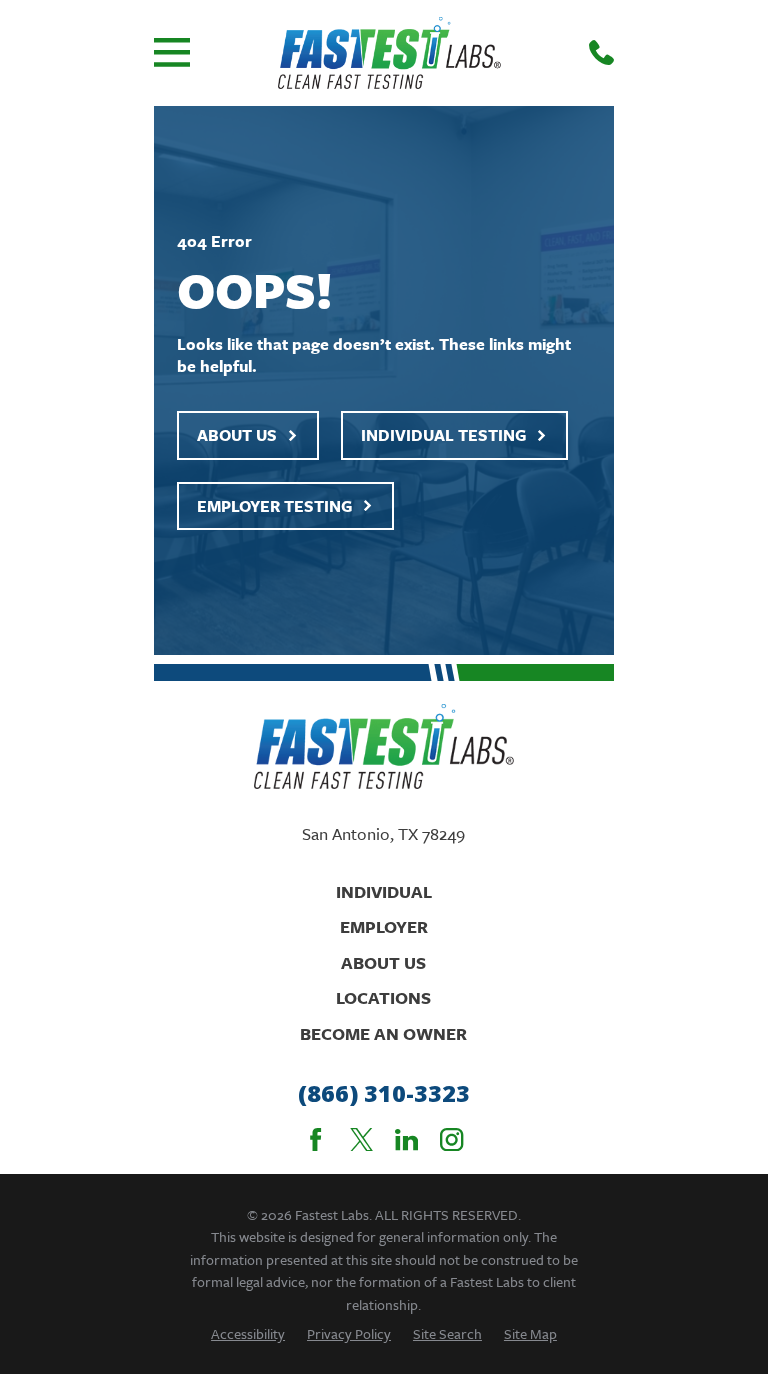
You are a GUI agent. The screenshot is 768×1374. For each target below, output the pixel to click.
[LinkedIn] (406, 1139)
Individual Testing (443, 435)
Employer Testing (274, 506)
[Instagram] (451, 1139)
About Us (237, 435)
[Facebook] (315, 1139)
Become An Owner (383, 1033)
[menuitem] (248, 1333)
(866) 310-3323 (384, 1093)
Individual (384, 891)
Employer (384, 926)
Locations (383, 997)
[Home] (389, 53)
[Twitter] (361, 1139)
